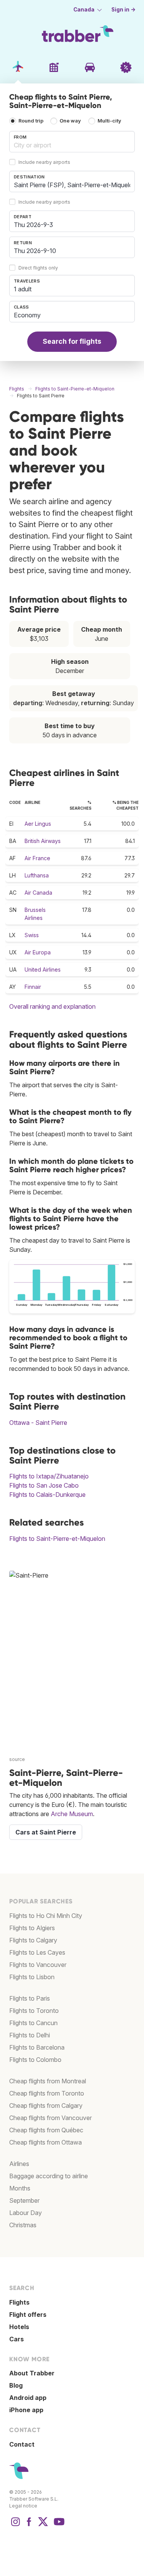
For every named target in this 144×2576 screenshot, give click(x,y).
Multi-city (109, 121)
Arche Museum (72, 1814)
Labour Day (26, 2213)
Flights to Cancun (33, 2023)
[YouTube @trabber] (58, 2525)
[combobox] (72, 142)
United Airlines (43, 969)
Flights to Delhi (30, 2035)
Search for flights (72, 341)
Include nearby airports (44, 162)
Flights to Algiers (32, 1928)
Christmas (23, 2225)
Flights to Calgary (33, 1940)
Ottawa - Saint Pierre (38, 1423)
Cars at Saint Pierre (46, 1832)
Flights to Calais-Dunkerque (47, 1495)
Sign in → (123, 10)
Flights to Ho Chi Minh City (46, 1916)
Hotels (19, 2327)
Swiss (32, 935)
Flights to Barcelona (37, 2047)
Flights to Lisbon (32, 1977)
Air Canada (38, 893)
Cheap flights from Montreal (48, 2081)
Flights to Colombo (35, 2060)
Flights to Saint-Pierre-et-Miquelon (57, 1539)
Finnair (33, 987)
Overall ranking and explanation (52, 1006)
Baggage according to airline (49, 2176)
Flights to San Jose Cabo (44, 1485)
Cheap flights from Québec (46, 2130)
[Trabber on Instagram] (15, 2525)
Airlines (19, 2164)
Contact (22, 2444)
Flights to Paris (30, 1998)
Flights (19, 2302)
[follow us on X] (43, 2525)
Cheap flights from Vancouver (50, 2118)
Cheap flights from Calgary (46, 2106)
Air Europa (38, 952)
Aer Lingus (38, 824)
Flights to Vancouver (38, 1965)
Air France (37, 858)
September (24, 2200)
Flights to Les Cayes (37, 1952)
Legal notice (23, 2506)
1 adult (23, 289)
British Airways (43, 841)
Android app (28, 2398)
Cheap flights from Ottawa (46, 2142)
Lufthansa (37, 875)
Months (20, 2188)
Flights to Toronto (34, 2011)
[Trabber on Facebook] (29, 2525)
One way (70, 121)
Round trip (31, 121)
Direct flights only (38, 268)
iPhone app (26, 2410)
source (17, 1759)
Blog (16, 2385)
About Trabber (32, 2373)
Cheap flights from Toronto (47, 2093)
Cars (17, 2339)
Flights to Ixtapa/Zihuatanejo (49, 1476)
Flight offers (28, 2315)
